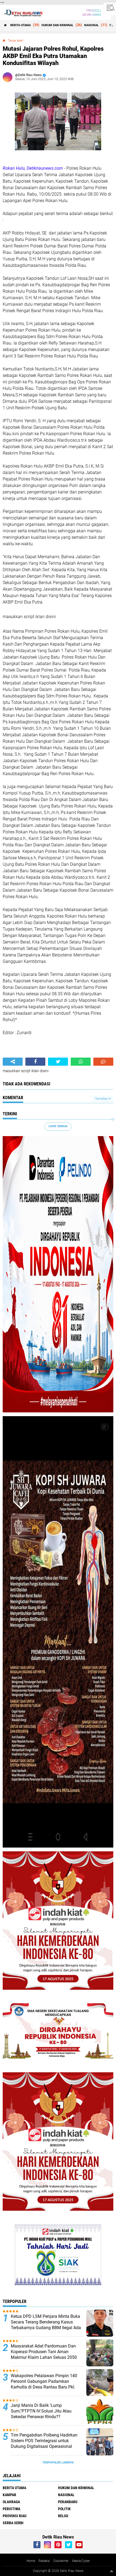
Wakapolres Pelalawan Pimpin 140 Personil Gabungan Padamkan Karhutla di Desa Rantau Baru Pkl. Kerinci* (44, 2384)
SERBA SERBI (13, 2523)
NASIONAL (91, 25)
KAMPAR (9, 2495)
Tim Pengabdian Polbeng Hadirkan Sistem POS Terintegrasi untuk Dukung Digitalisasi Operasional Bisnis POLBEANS (44, 2443)
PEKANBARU (68, 2502)
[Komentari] (103, 1062)
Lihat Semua (58, 1126)
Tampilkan (102, 1099)
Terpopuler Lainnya (58, 2463)
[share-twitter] (58, 1062)
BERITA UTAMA (21, 25)
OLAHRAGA (11, 2502)
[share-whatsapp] (81, 1062)
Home (31, 2561)
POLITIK (64, 2509)
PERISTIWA (11, 2509)
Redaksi (44, 2561)
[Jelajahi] (110, 8)
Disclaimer (61, 2561)
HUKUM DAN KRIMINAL (57, 25)
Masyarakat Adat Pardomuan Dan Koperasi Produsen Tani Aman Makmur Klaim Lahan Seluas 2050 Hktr (44, 2354)
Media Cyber (81, 2561)
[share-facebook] (35, 1062)
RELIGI (63, 2516)
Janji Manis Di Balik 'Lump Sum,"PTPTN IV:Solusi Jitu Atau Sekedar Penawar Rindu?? (41, 2411)
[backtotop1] (111, 2571)
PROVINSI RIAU (15, 2516)
